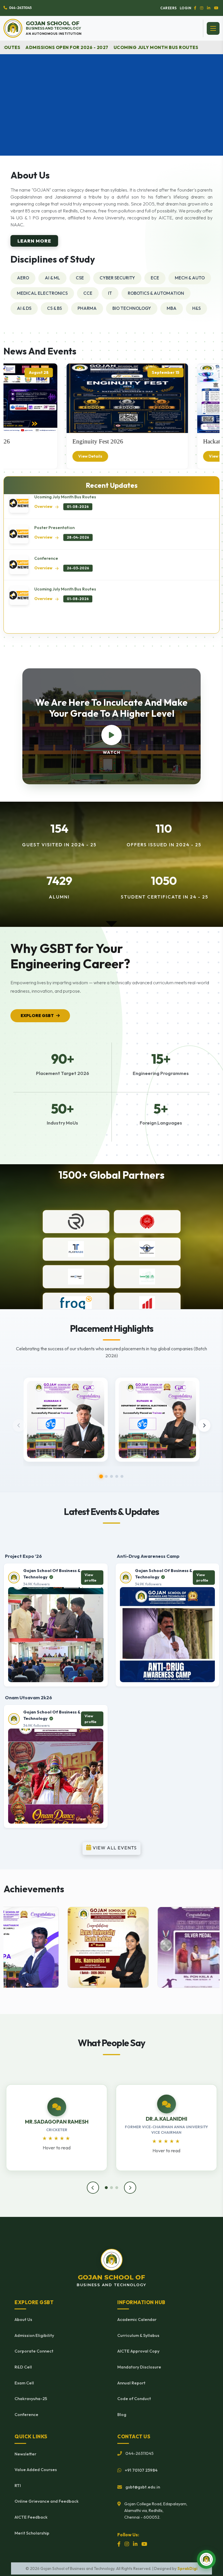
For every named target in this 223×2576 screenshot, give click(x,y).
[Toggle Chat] (206, 2559)
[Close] (216, 1125)
